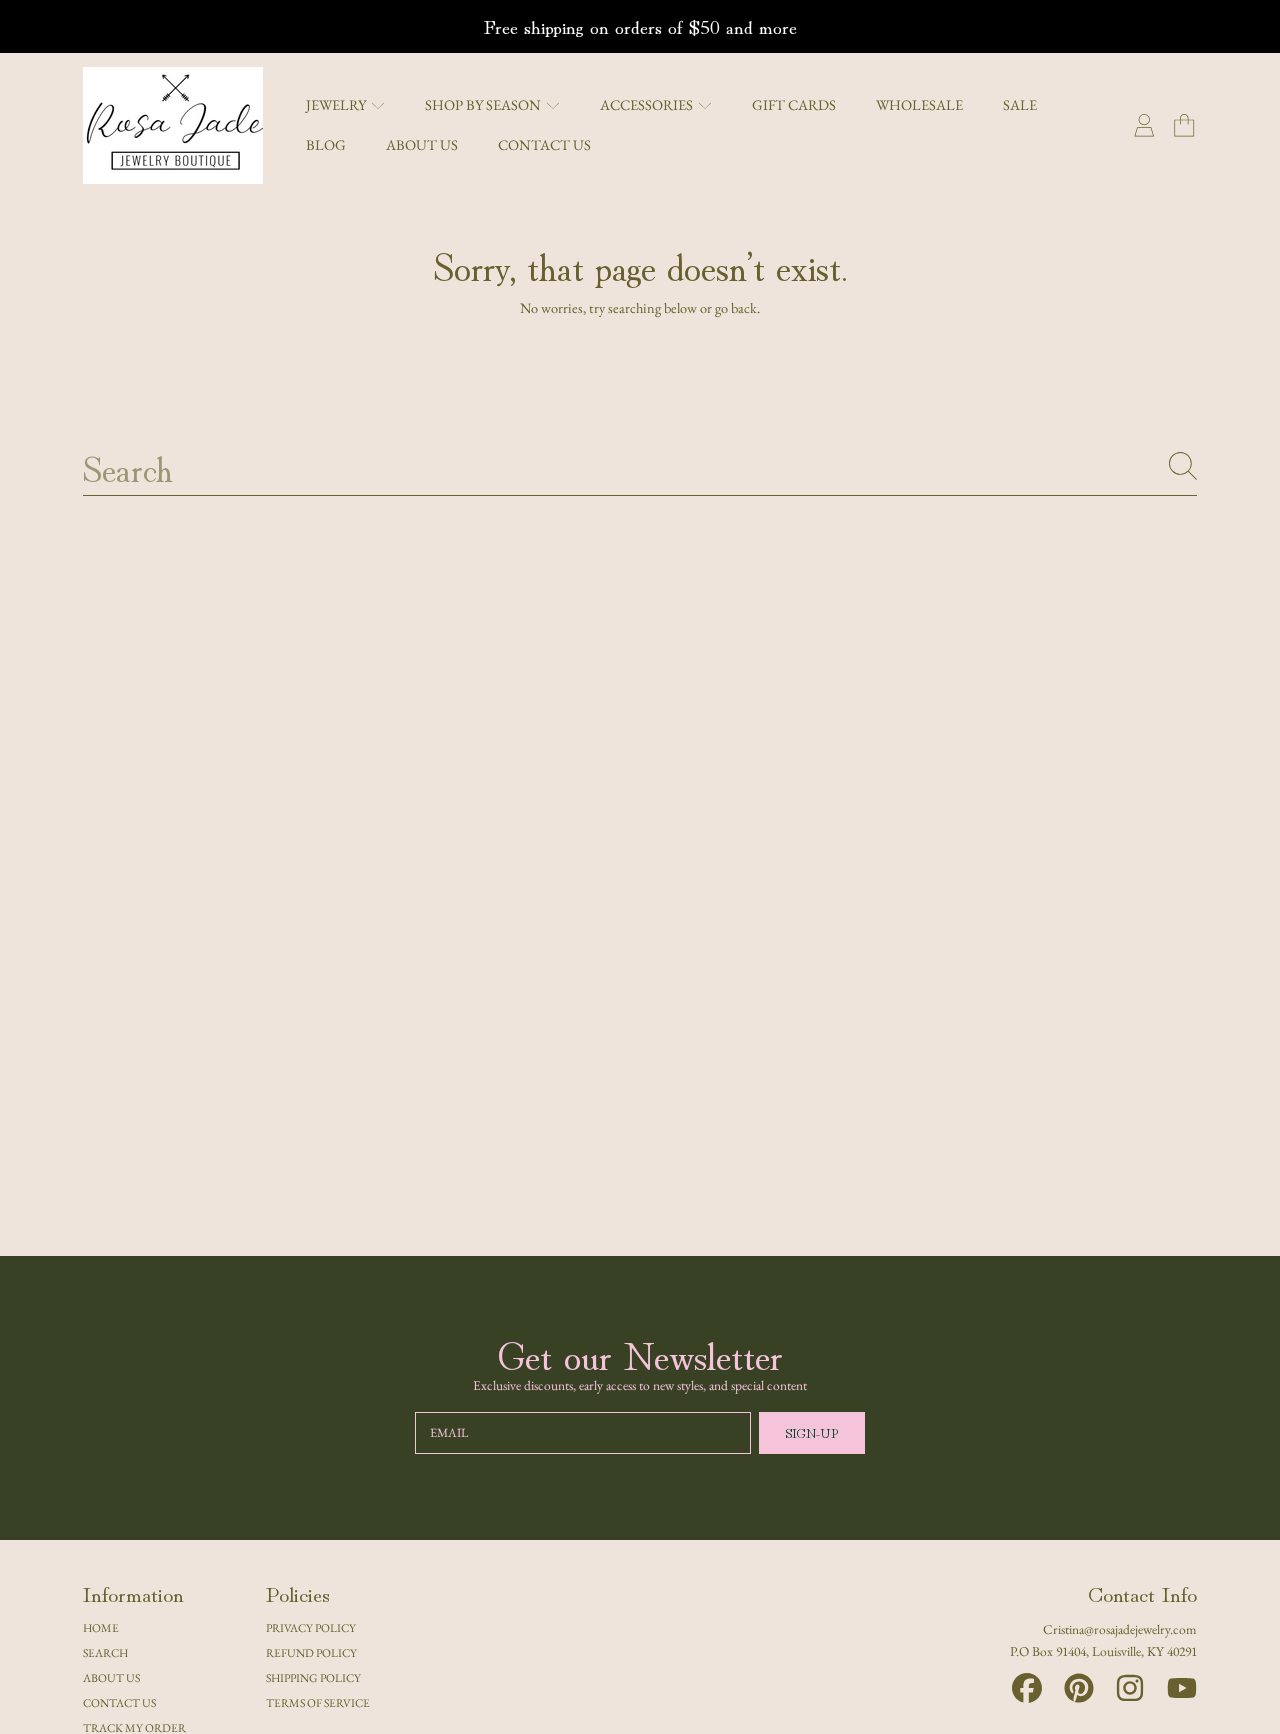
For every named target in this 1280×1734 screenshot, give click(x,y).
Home (101, 1627)
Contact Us (119, 1702)
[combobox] (640, 466)
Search (105, 1652)
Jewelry (337, 104)
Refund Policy (311, 1652)
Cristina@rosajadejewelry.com (1120, 1629)
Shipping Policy (313, 1677)
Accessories (648, 104)
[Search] (1183, 466)
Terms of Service (318, 1702)
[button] (1184, 126)
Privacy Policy (311, 1627)
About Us (111, 1677)
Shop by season (484, 104)
